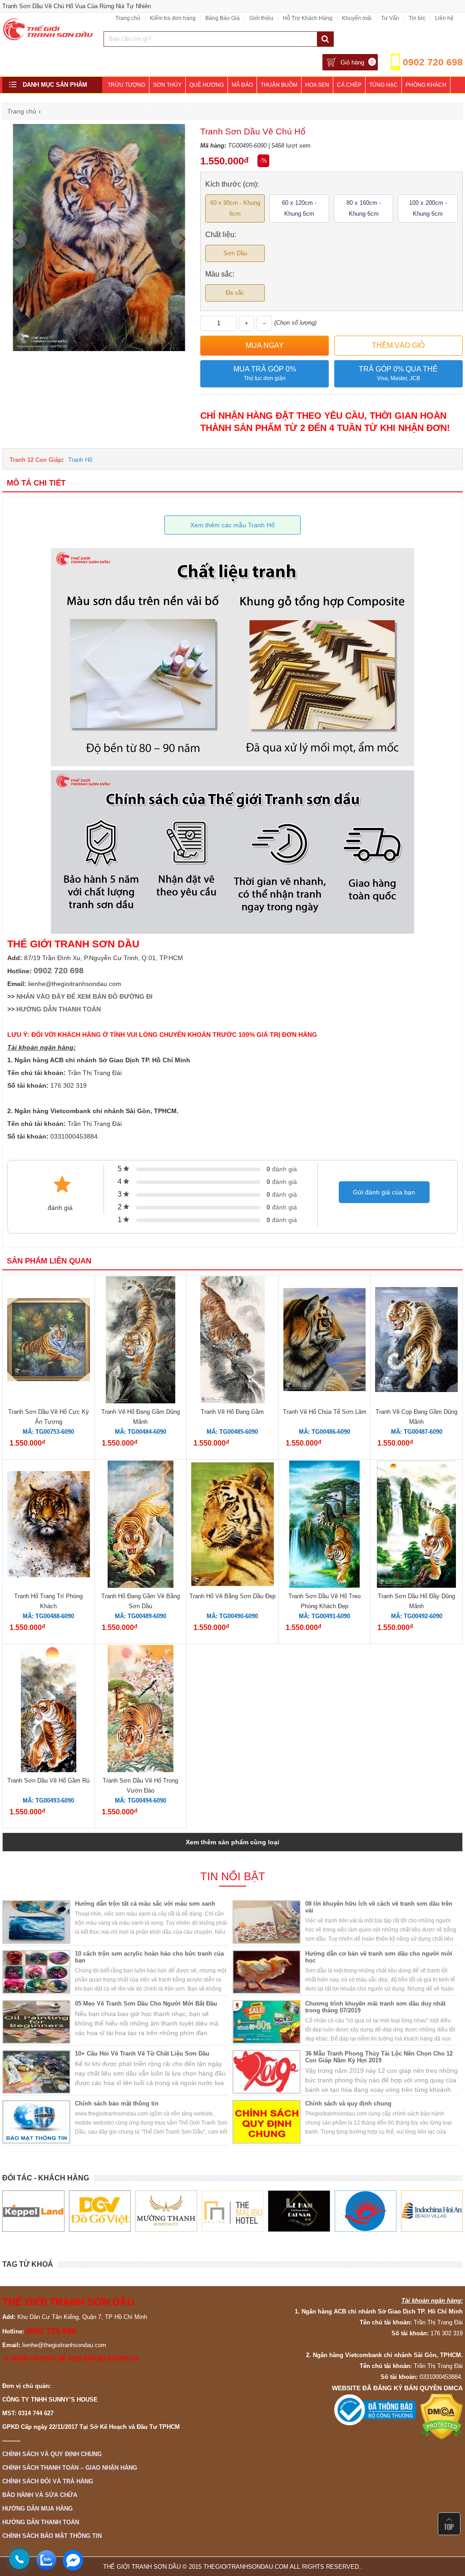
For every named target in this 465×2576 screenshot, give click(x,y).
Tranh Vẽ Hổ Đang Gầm (232, 1412)
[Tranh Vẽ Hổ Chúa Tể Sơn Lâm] (325, 1341)
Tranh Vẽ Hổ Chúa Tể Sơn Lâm (325, 1412)
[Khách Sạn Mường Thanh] (166, 2211)
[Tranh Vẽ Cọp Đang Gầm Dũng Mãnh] (416, 1341)
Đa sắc (235, 293)
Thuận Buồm (279, 85)
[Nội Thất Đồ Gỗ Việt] (100, 2211)
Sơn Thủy (167, 85)
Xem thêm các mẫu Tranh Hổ (232, 525)
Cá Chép (349, 85)
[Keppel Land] (33, 2211)
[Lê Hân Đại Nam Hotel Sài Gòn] (299, 2211)
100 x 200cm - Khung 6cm (428, 208)
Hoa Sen (317, 85)
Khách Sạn (165, 101)
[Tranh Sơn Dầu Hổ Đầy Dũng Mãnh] (416, 1526)
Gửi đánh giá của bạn (384, 1192)
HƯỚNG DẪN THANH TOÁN (59, 1009)
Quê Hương (207, 85)
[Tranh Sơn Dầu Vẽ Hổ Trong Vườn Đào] (141, 1710)
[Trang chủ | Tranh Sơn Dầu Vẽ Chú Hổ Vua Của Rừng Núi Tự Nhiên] (48, 38)
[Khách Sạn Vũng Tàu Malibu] (232, 2211)
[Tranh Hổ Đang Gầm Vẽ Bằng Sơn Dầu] (141, 1526)
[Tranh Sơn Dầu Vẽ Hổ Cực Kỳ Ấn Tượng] (49, 1341)
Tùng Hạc (383, 85)
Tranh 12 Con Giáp (36, 460)
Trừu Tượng (126, 85)
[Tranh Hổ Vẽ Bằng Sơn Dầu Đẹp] (232, 1526)
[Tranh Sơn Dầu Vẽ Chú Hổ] (99, 349)
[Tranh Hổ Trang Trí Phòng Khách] (49, 1526)
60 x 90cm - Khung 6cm (235, 208)
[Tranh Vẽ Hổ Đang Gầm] (232, 1341)
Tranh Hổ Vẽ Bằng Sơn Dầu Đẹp (232, 1596)
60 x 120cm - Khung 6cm (299, 208)
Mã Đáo (242, 85)
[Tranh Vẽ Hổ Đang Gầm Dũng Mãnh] (141, 1341)
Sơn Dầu (235, 253)
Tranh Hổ (80, 460)
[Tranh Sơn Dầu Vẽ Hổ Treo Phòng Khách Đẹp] (324, 1526)
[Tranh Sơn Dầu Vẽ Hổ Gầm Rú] (49, 1710)
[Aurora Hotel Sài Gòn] (366, 2211)
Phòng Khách (426, 85)
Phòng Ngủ (124, 101)
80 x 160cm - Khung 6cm (364, 208)
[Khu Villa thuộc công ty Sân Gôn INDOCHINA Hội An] (432, 2211)
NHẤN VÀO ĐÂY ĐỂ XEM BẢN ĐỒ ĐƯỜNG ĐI (84, 996)
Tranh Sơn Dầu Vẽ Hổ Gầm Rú (48, 1781)
